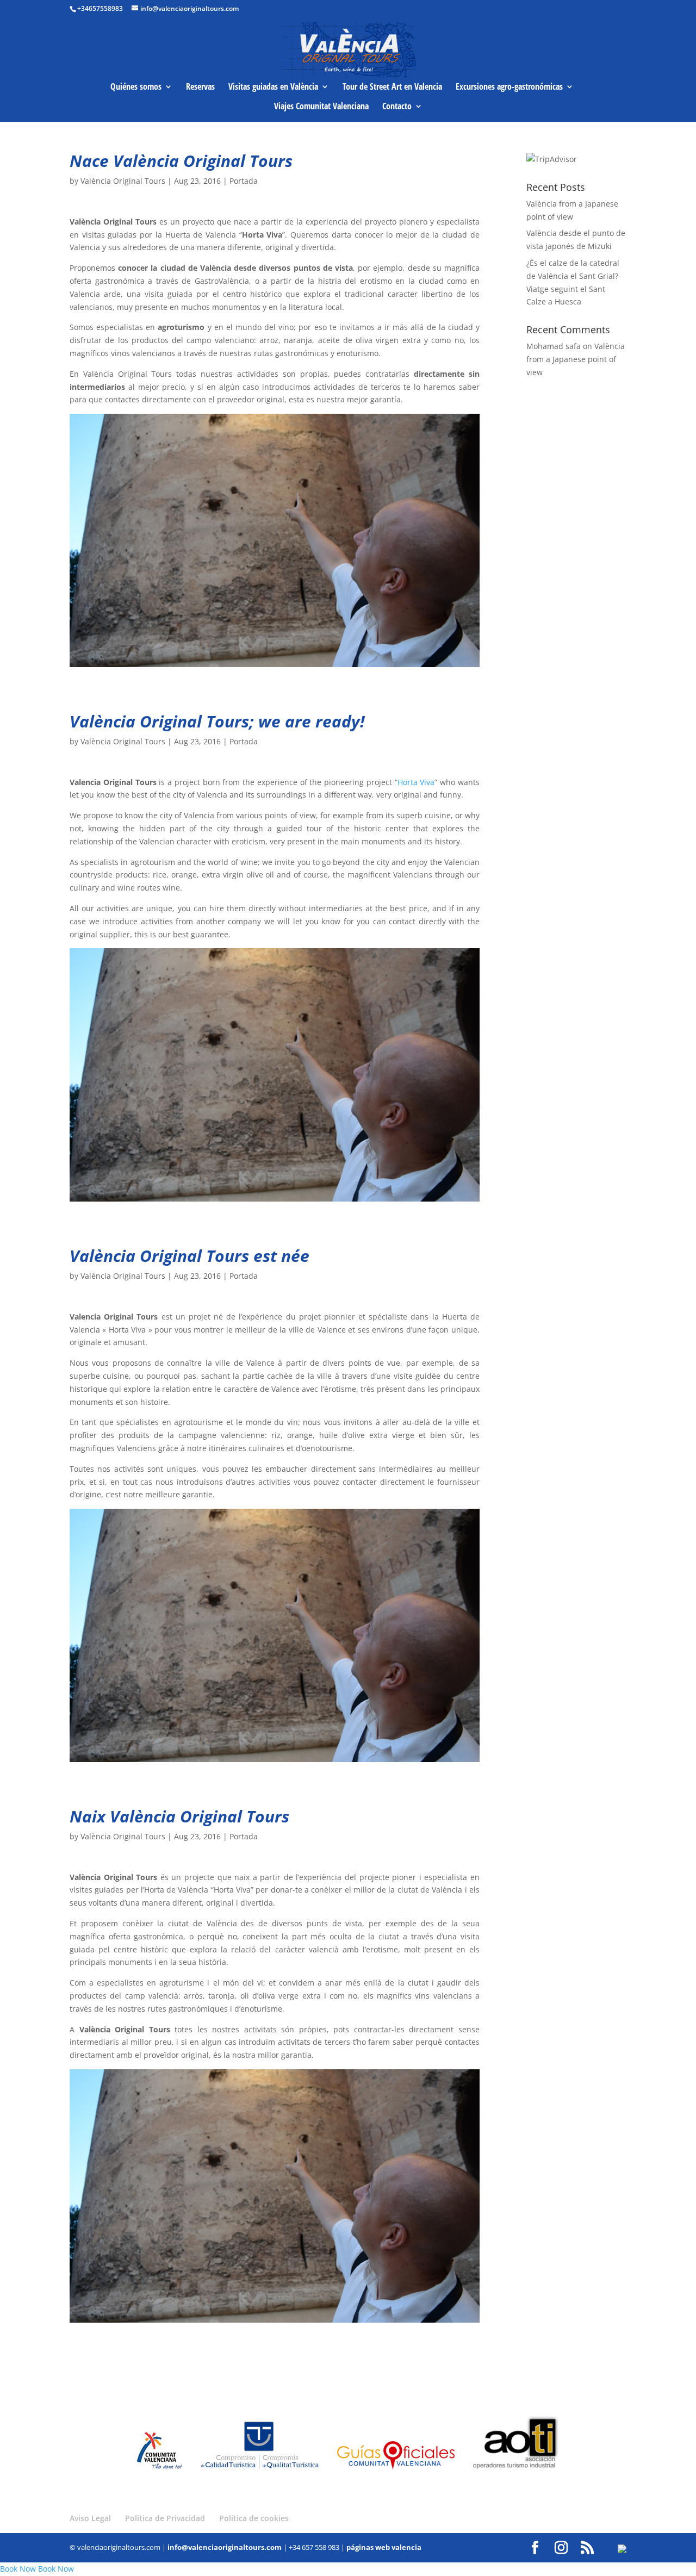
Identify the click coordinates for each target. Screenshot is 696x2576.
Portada (244, 181)
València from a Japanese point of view (576, 359)
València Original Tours (123, 181)
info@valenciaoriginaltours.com (225, 2547)
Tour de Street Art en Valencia (392, 88)
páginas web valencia (384, 2547)
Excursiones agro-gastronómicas (509, 88)
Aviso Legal (90, 2518)
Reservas (200, 88)
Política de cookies (254, 2518)
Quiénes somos (136, 88)
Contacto (397, 107)
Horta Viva (416, 782)
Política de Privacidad (165, 2518)
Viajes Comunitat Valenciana (321, 107)
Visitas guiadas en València (273, 88)
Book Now (18, 2569)
